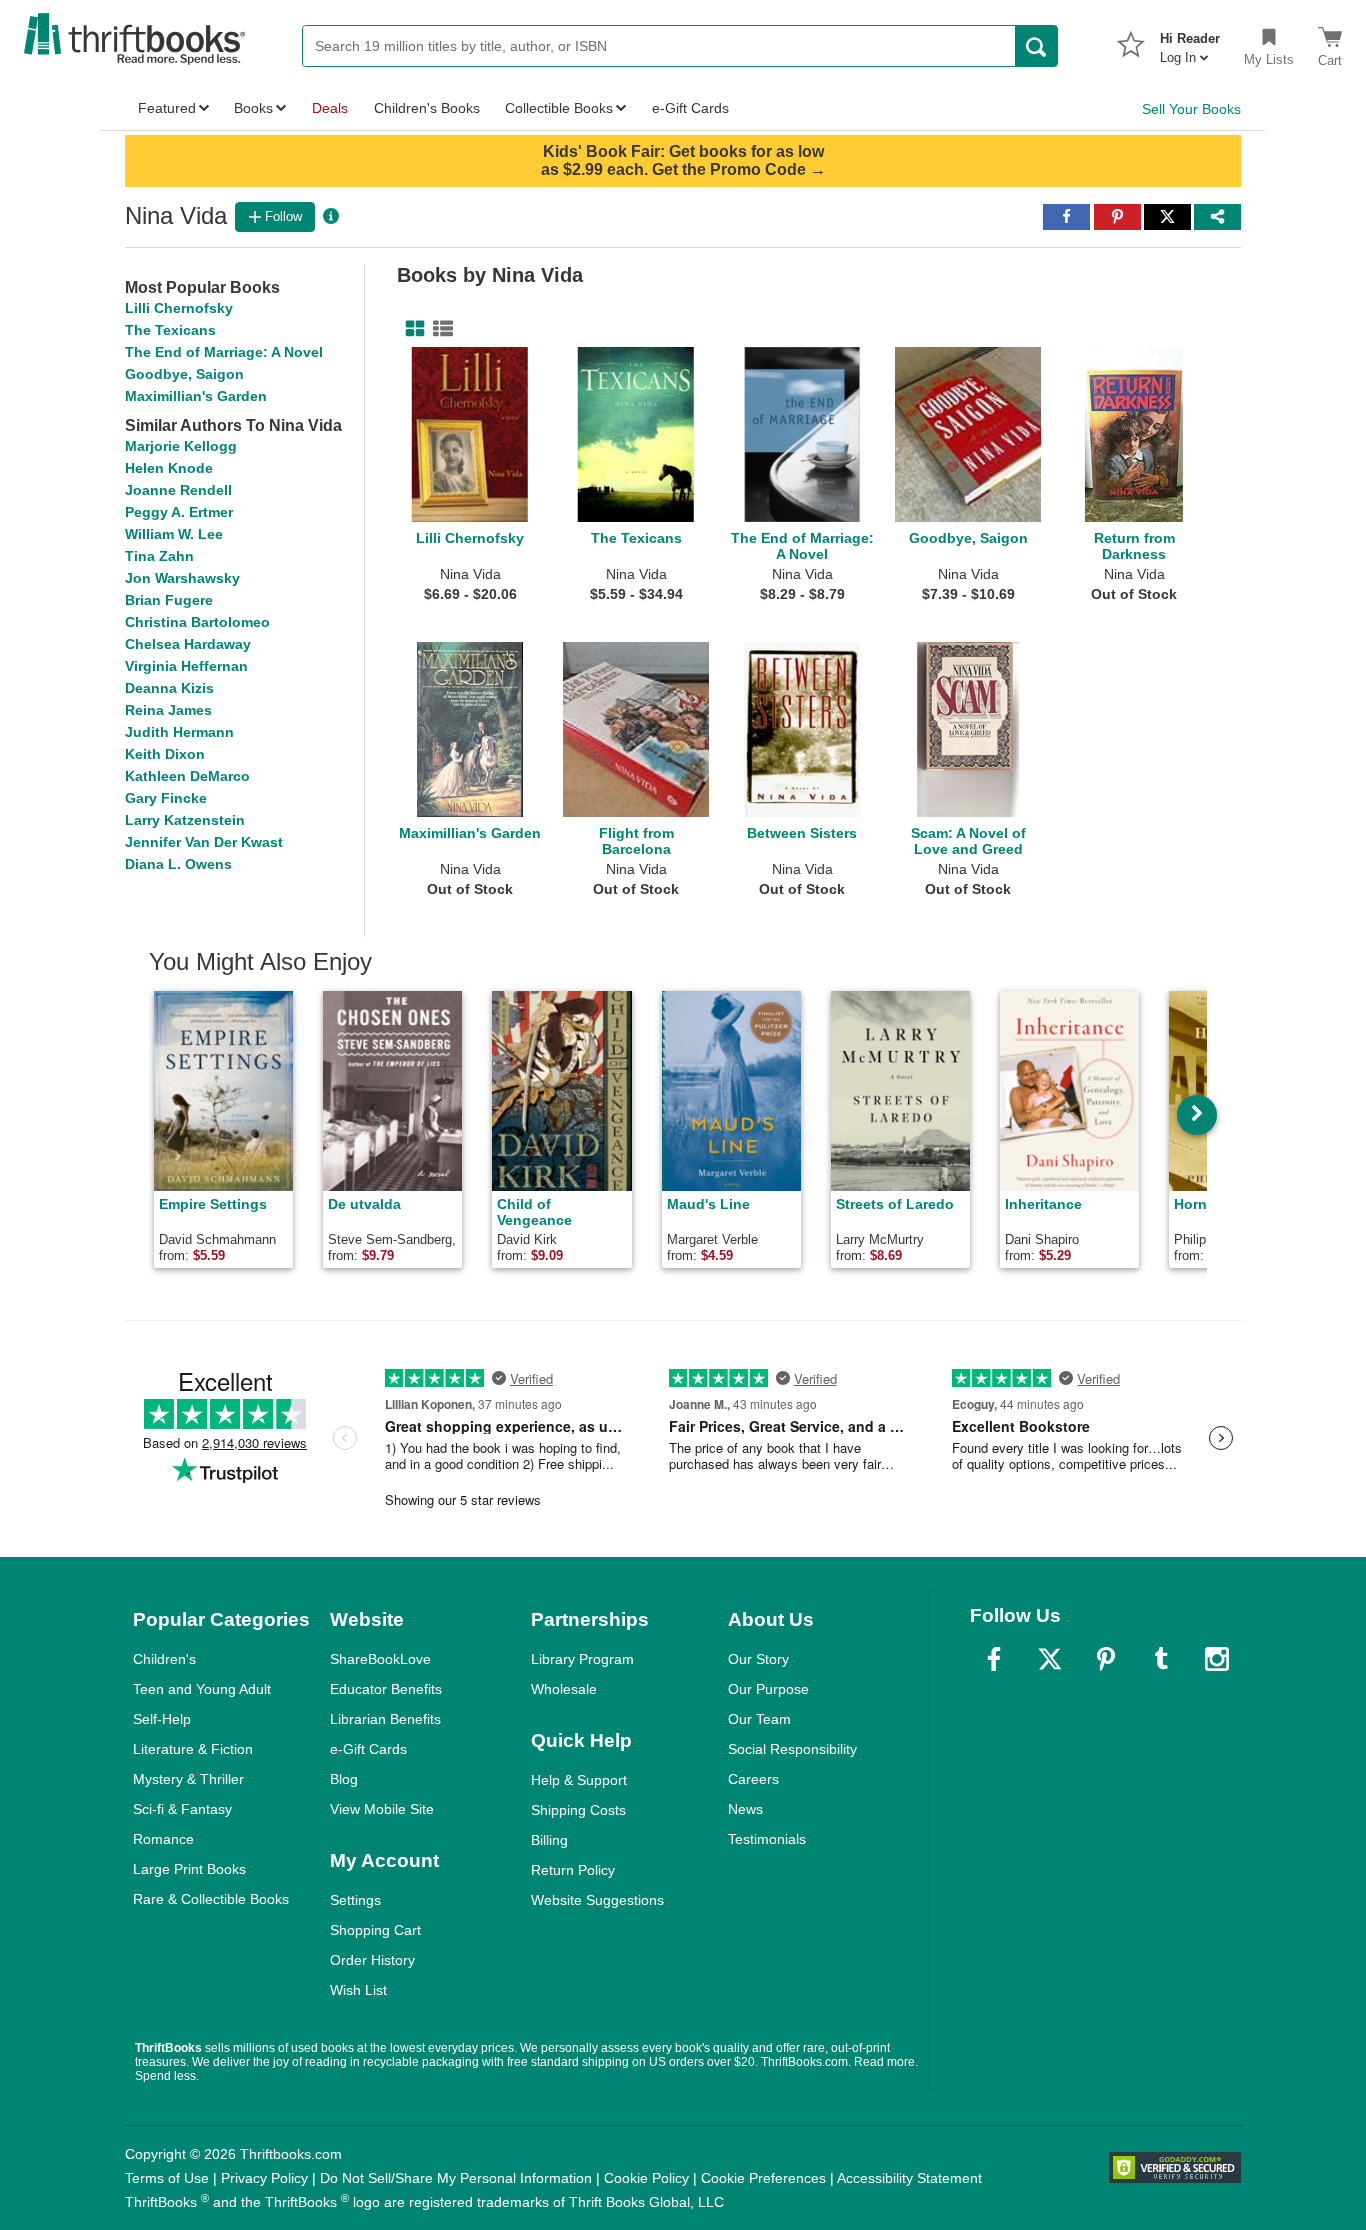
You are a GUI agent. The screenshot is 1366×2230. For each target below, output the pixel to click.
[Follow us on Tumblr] (1161, 1659)
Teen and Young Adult (202, 1689)
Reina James (168, 710)
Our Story (758, 1659)
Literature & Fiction (193, 1749)
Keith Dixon (165, 754)
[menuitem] (1190, 42)
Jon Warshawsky (182, 578)
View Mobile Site (382, 1809)
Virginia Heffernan (186, 666)
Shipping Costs (578, 1810)
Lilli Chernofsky (179, 308)
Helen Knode (169, 468)
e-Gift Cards (368, 1749)
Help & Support (579, 1780)
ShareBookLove (380, 1659)
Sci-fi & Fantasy (182, 1809)
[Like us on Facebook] (994, 1659)
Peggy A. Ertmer (179, 512)
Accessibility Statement (909, 2178)
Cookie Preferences (763, 2178)
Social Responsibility (792, 1749)
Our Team (759, 1719)
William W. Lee (174, 534)
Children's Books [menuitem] (427, 108)
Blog (344, 1779)
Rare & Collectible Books (211, 1899)
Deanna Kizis (169, 688)
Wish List (358, 1990)
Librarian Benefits (385, 1719)
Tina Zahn (159, 556)
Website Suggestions (597, 1900)
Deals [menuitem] (330, 108)
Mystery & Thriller (188, 1779)
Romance (163, 1839)
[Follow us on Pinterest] (1106, 1659)
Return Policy (573, 1870)
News (745, 1809)
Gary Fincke (166, 798)
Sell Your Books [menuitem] (1191, 109)
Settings (355, 1900)
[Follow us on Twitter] (1050, 1659)
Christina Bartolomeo (197, 622)
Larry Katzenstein (185, 820)
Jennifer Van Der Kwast (204, 842)
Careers (753, 1779)
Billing (549, 1840)
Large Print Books (189, 1869)
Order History (372, 1960)
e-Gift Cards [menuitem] (690, 108)
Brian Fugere (169, 600)
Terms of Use (167, 2178)
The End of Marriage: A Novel (224, 352)
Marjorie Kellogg (181, 446)
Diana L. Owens (178, 864)
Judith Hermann (179, 732)
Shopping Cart (375, 1930)
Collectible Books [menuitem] (559, 108)
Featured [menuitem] (167, 108)
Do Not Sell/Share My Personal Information (456, 2178)
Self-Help (162, 1719)
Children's (164, 1659)
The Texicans (170, 330)
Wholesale (564, 1689)
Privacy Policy (264, 2178)
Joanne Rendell (178, 490)
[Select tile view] (439, 329)
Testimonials (767, 1839)
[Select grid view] (411, 329)
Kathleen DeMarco (187, 776)
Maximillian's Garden (196, 396)
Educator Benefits (386, 1689)
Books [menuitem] (253, 108)
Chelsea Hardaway (188, 644)
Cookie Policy (646, 2178)
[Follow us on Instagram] (1217, 1659)
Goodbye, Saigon (184, 374)
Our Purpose (768, 1689)
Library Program (582, 1659)
